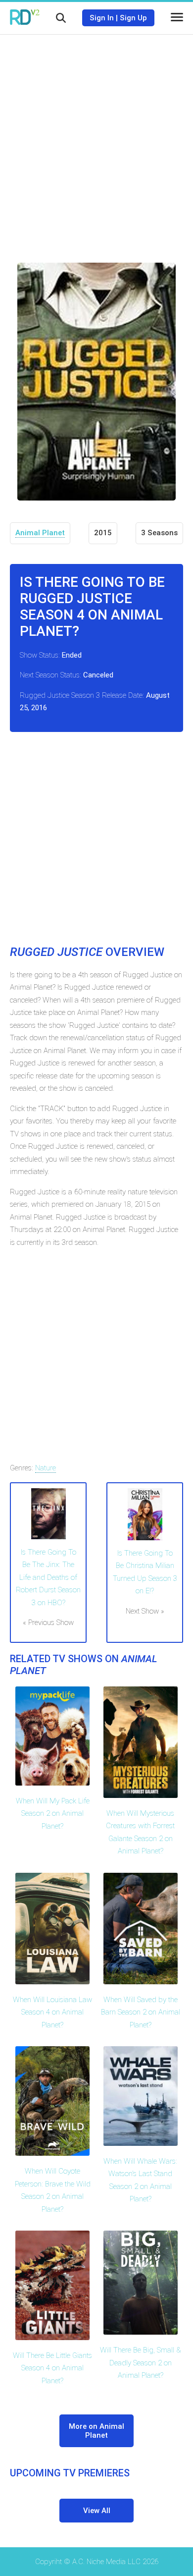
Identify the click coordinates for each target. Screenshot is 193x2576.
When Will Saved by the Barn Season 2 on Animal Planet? (141, 2012)
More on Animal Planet (96, 2431)
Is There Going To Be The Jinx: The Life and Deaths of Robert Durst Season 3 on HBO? (48, 1577)
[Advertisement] (96, 141)
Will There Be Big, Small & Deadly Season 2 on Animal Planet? (141, 2363)
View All (97, 2511)
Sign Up (133, 18)
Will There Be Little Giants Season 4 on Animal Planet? (52, 2368)
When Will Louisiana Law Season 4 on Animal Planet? (52, 2012)
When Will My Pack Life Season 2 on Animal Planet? (53, 1814)
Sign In (102, 18)
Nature (46, 1468)
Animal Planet (40, 533)
